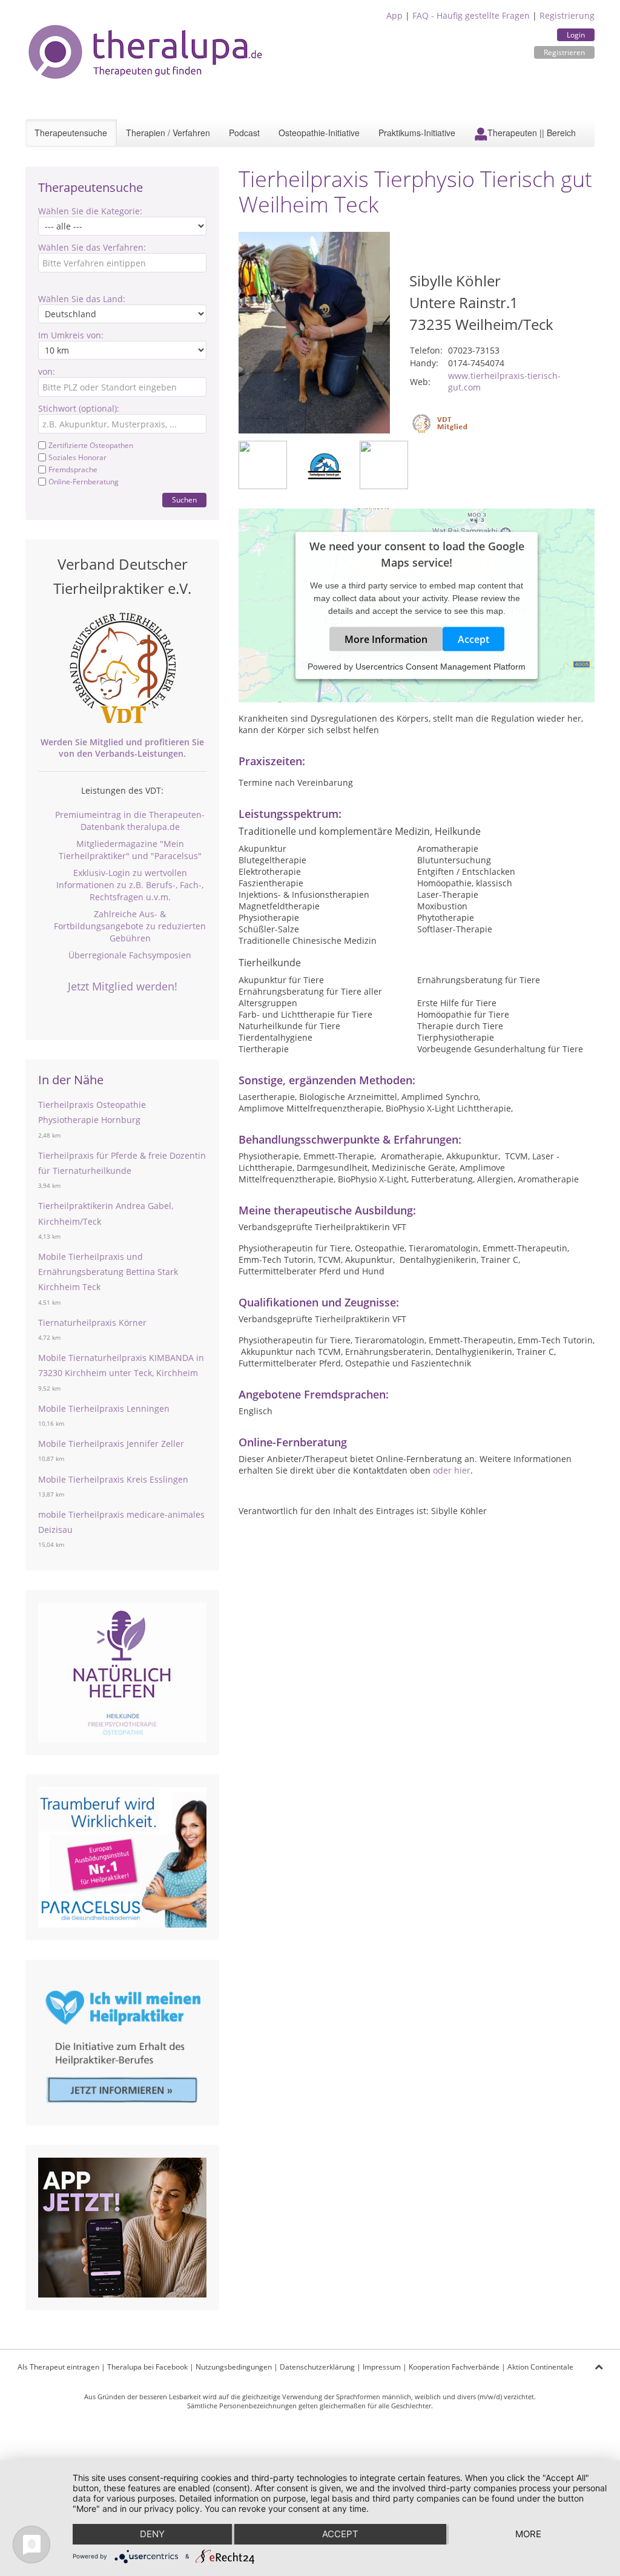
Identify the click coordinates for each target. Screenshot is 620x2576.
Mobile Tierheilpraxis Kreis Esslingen (113, 1479)
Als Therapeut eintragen (58, 2367)
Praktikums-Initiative (417, 133)
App (394, 15)
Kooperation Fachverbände (454, 2367)
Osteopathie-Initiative (319, 133)
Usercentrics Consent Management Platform (440, 667)
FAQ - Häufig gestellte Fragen (471, 15)
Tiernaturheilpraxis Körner (92, 1323)
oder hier (452, 1470)
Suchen (184, 500)
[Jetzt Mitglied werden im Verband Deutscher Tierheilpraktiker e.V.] (122, 668)
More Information (386, 639)
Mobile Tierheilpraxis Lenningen (104, 1408)
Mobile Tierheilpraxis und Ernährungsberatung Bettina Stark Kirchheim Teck (108, 1272)
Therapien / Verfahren (168, 133)
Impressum (382, 2367)
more (528, 2534)
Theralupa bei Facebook (147, 2367)
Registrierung (567, 15)
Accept (473, 639)
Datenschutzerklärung (317, 2367)
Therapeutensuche (71, 133)
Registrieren (564, 52)
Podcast (244, 133)
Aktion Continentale (540, 2367)
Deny (152, 2534)
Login (576, 35)
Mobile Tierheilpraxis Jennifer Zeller (111, 1444)
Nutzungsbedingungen (234, 2367)
